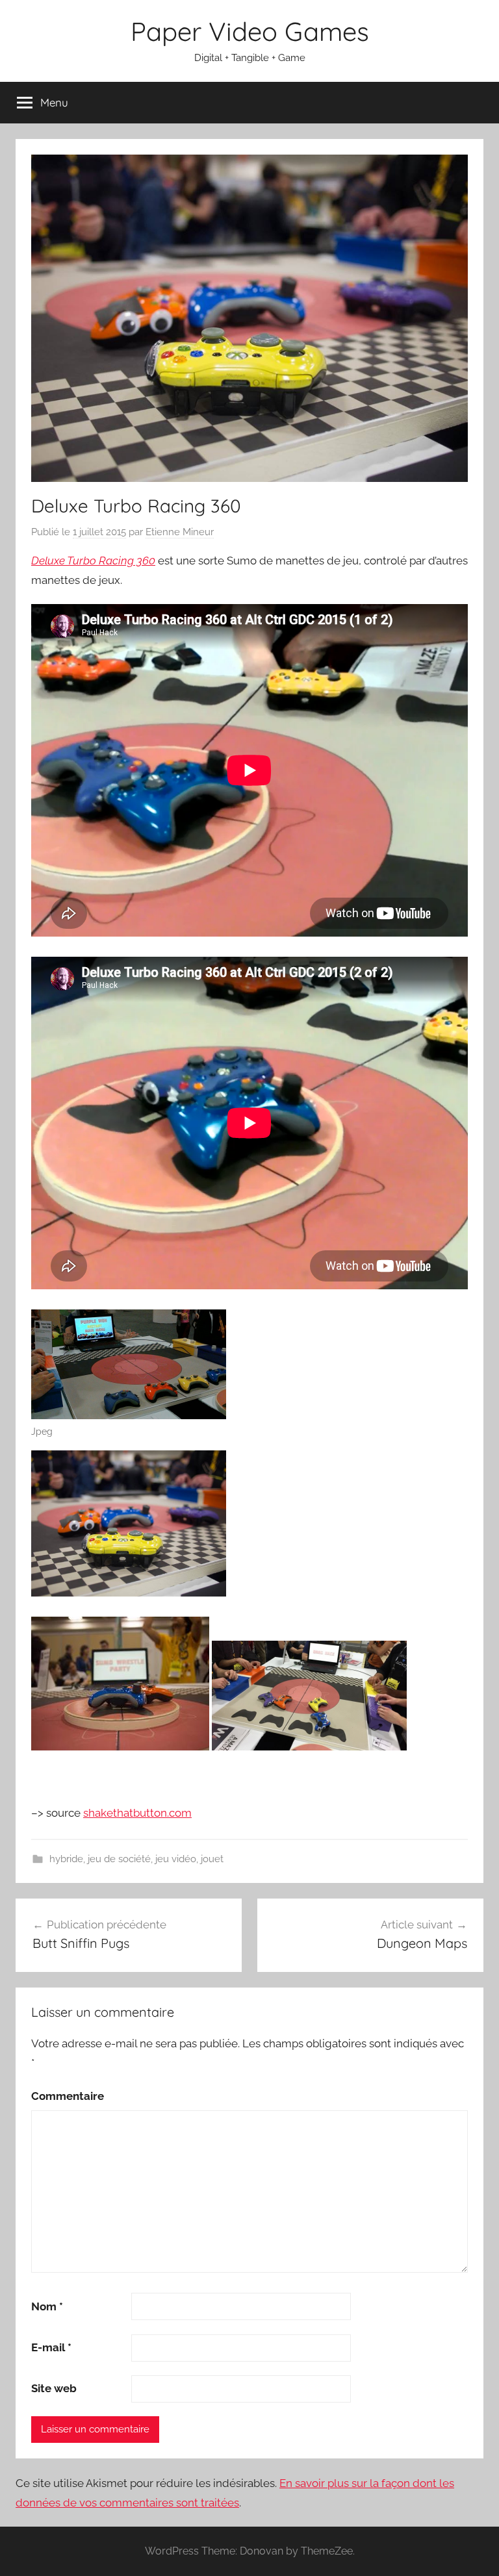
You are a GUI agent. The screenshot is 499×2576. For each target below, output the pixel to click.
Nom (47, 2306)
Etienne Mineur (180, 532)
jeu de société (119, 1859)
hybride (66, 1859)
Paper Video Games (250, 31)
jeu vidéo (176, 1859)
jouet (212, 1859)
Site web (54, 2388)
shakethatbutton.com (137, 1813)
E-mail (51, 2347)
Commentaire (68, 2096)
